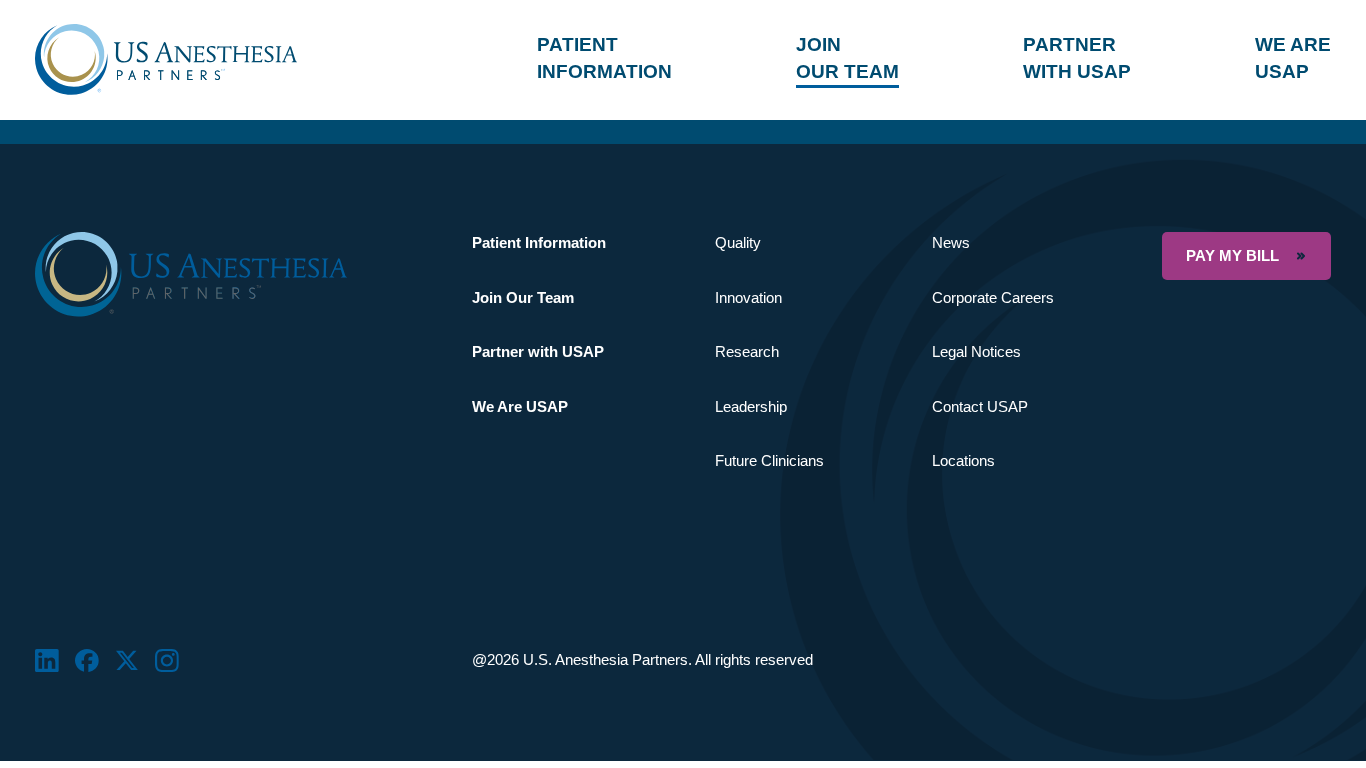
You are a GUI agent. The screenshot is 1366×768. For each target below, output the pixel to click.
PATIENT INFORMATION (604, 57)
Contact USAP (980, 406)
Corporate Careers (993, 297)
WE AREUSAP (1293, 57)
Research (747, 351)
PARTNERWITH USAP (1077, 57)
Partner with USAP (538, 351)
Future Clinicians (769, 460)
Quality (738, 242)
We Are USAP (520, 406)
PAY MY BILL (1232, 255)
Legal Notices (976, 351)
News (951, 242)
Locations (963, 460)
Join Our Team (523, 297)
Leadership (751, 406)
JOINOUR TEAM (847, 57)
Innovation (748, 297)
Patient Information (539, 242)
